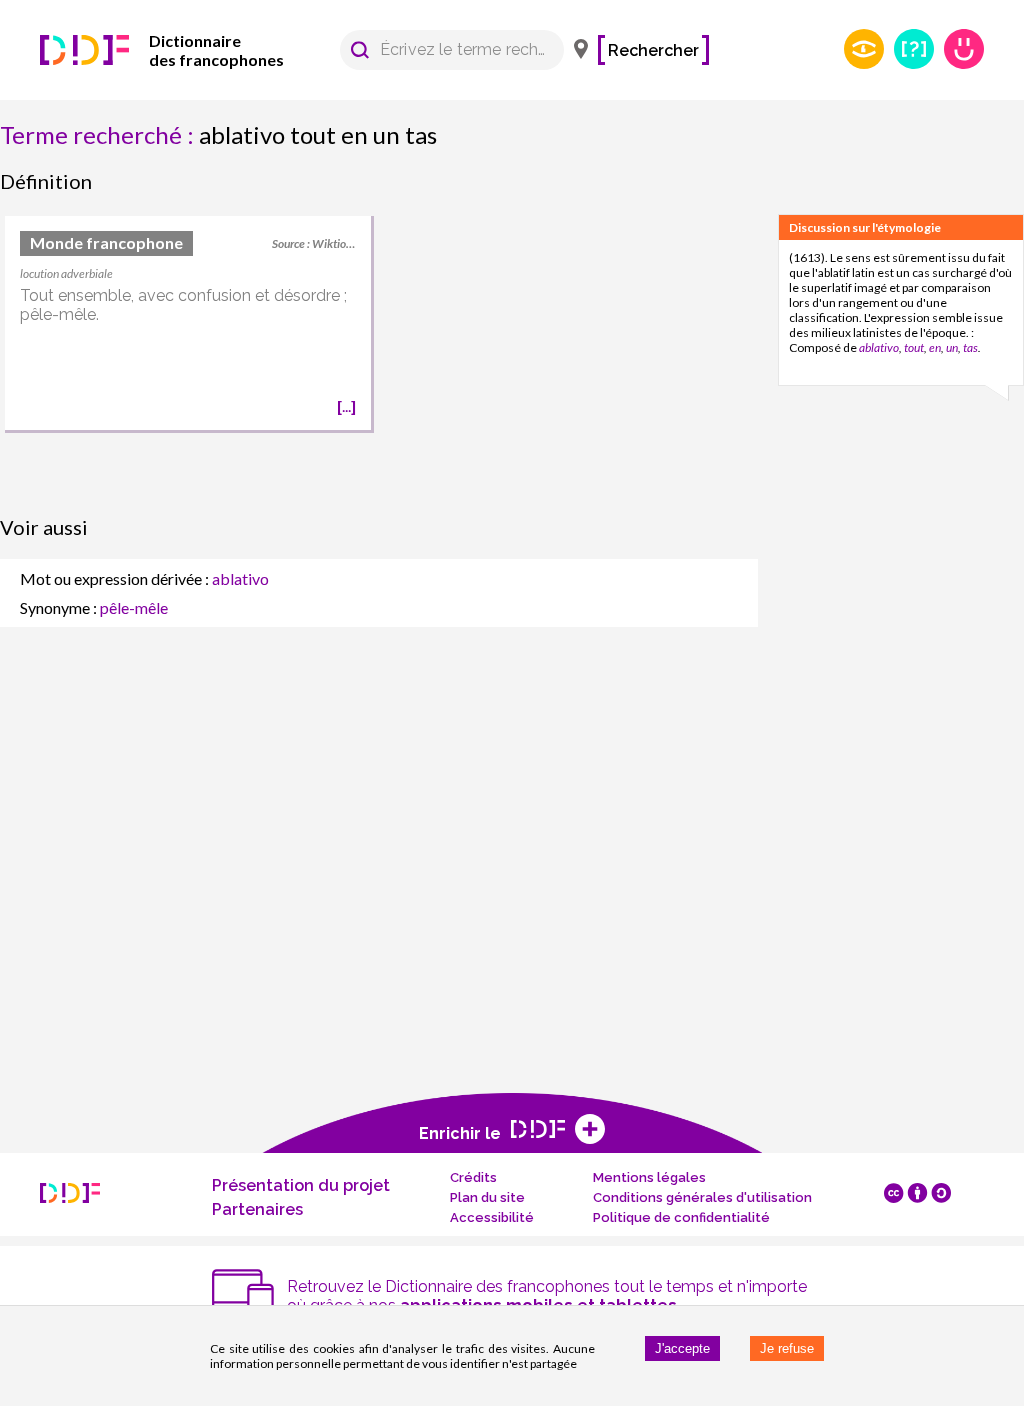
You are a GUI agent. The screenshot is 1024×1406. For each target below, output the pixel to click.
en (935, 347)
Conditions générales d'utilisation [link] (702, 1197)
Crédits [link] (473, 1177)
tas (970, 347)
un (952, 347)
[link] (190, 50)
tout (914, 347)
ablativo (879, 347)
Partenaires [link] (257, 1209)
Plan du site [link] (487, 1197)
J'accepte (682, 1348)
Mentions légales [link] (649, 1177)
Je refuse (787, 1348)
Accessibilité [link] (492, 1217)
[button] (360, 50)
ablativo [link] (240, 578)
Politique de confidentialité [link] (681, 1217)
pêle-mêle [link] (134, 607)
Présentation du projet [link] (301, 1185)
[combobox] (443, 50)
